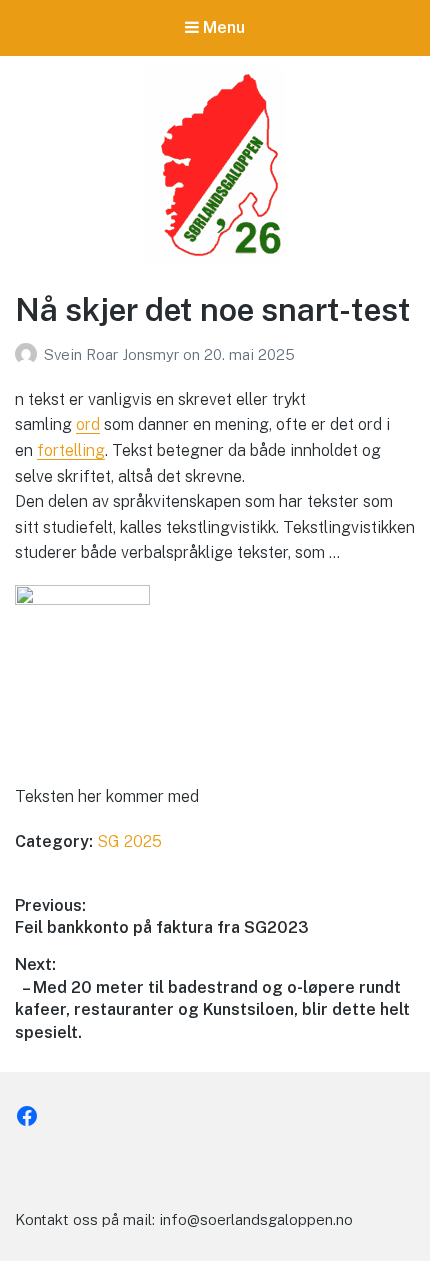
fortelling (71, 450)
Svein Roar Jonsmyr (113, 354)
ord (88, 424)
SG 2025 (129, 841)
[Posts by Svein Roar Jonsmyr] (29, 354)
